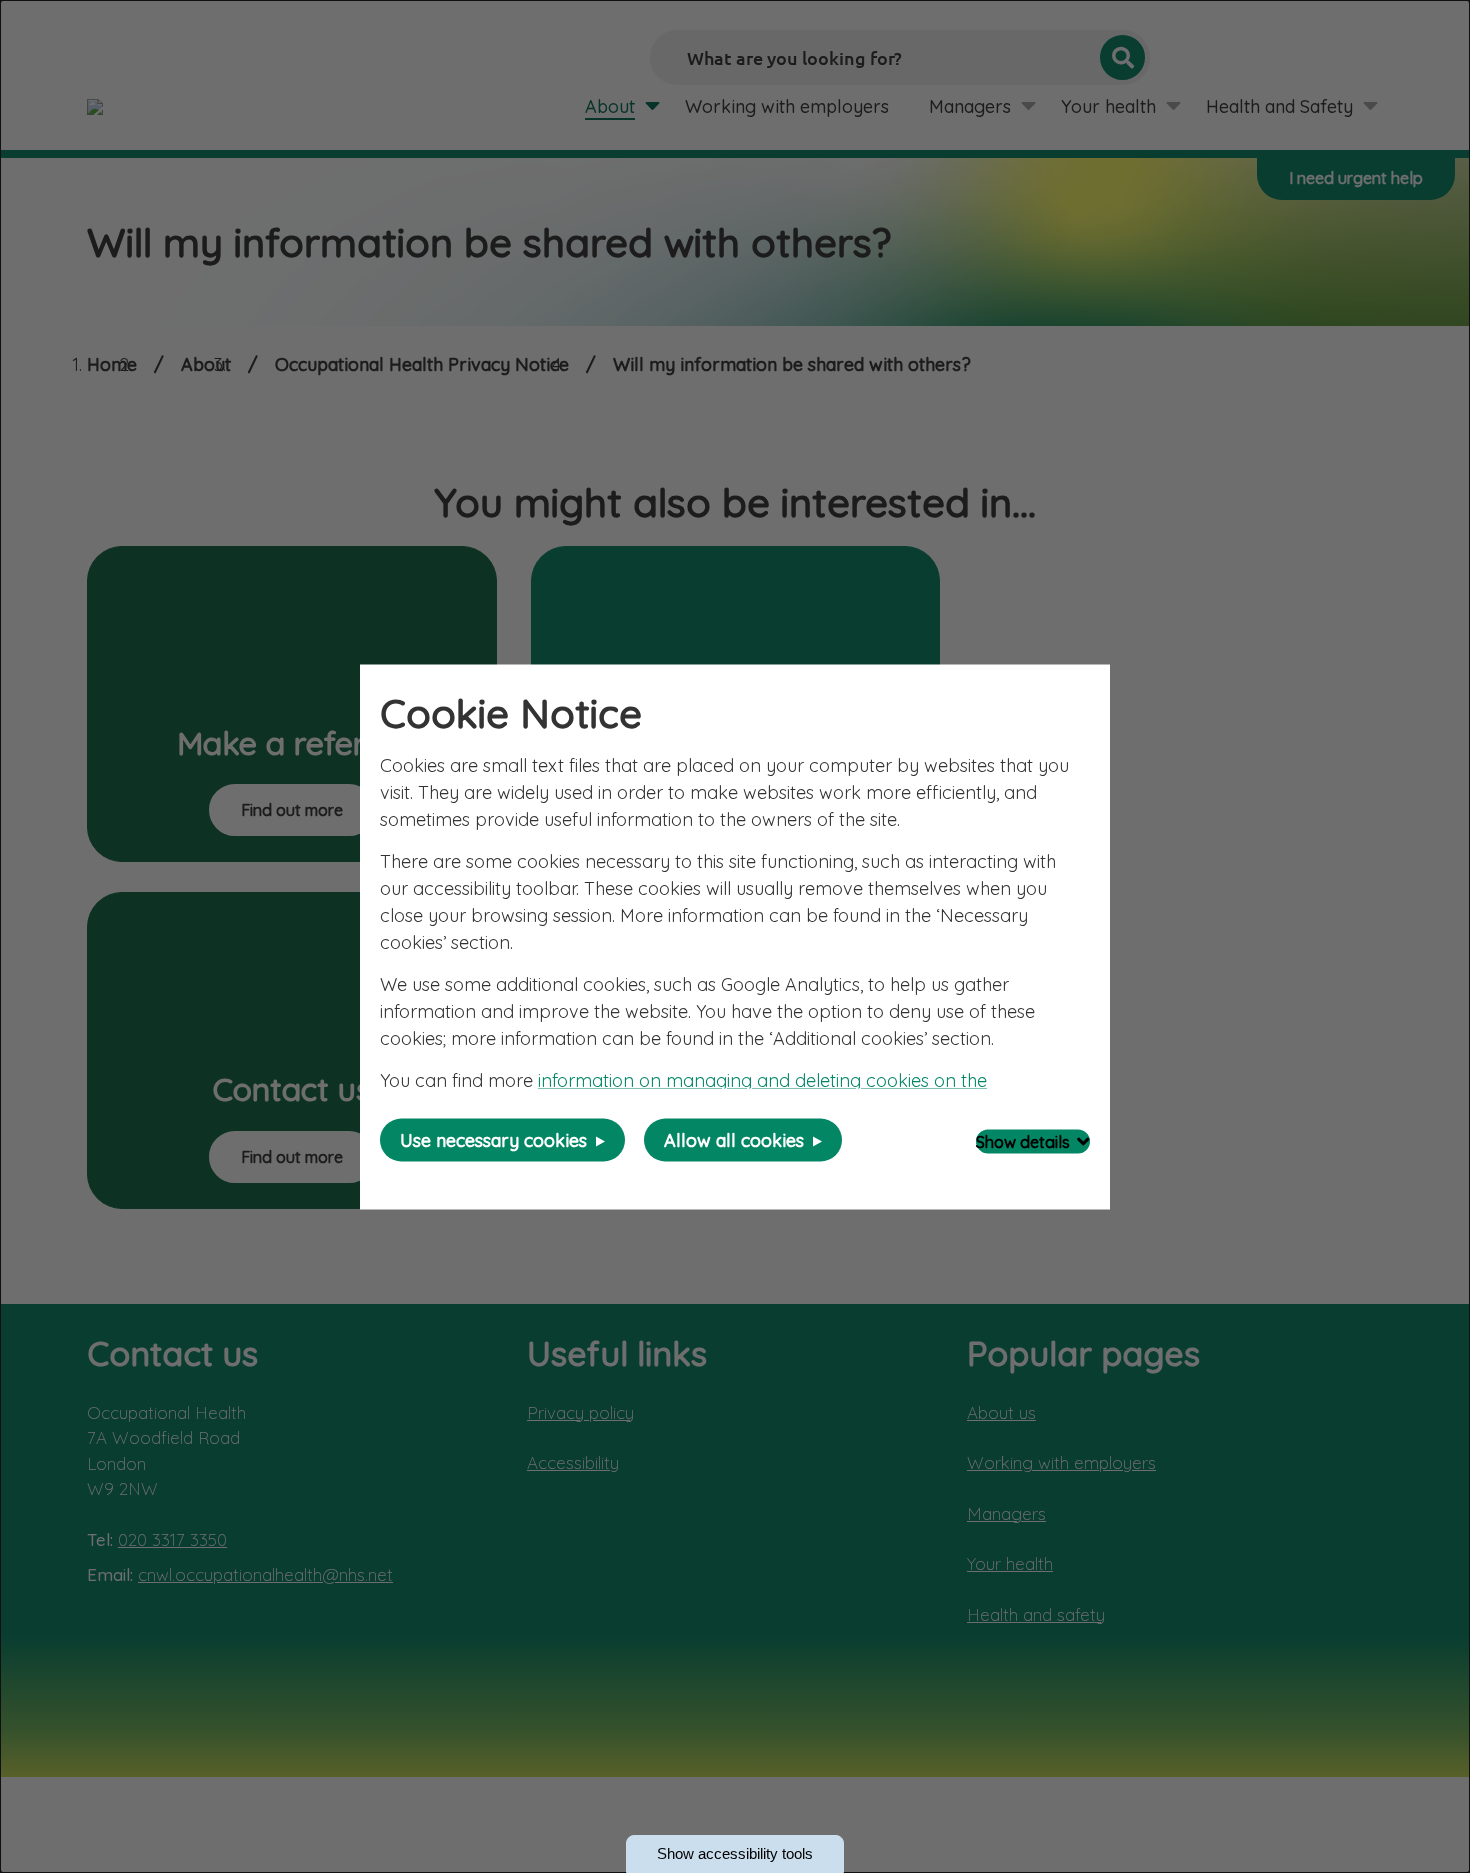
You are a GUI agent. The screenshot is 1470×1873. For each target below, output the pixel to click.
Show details (1023, 1141)
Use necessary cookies (493, 1139)
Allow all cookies (734, 1139)
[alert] (735, 936)
